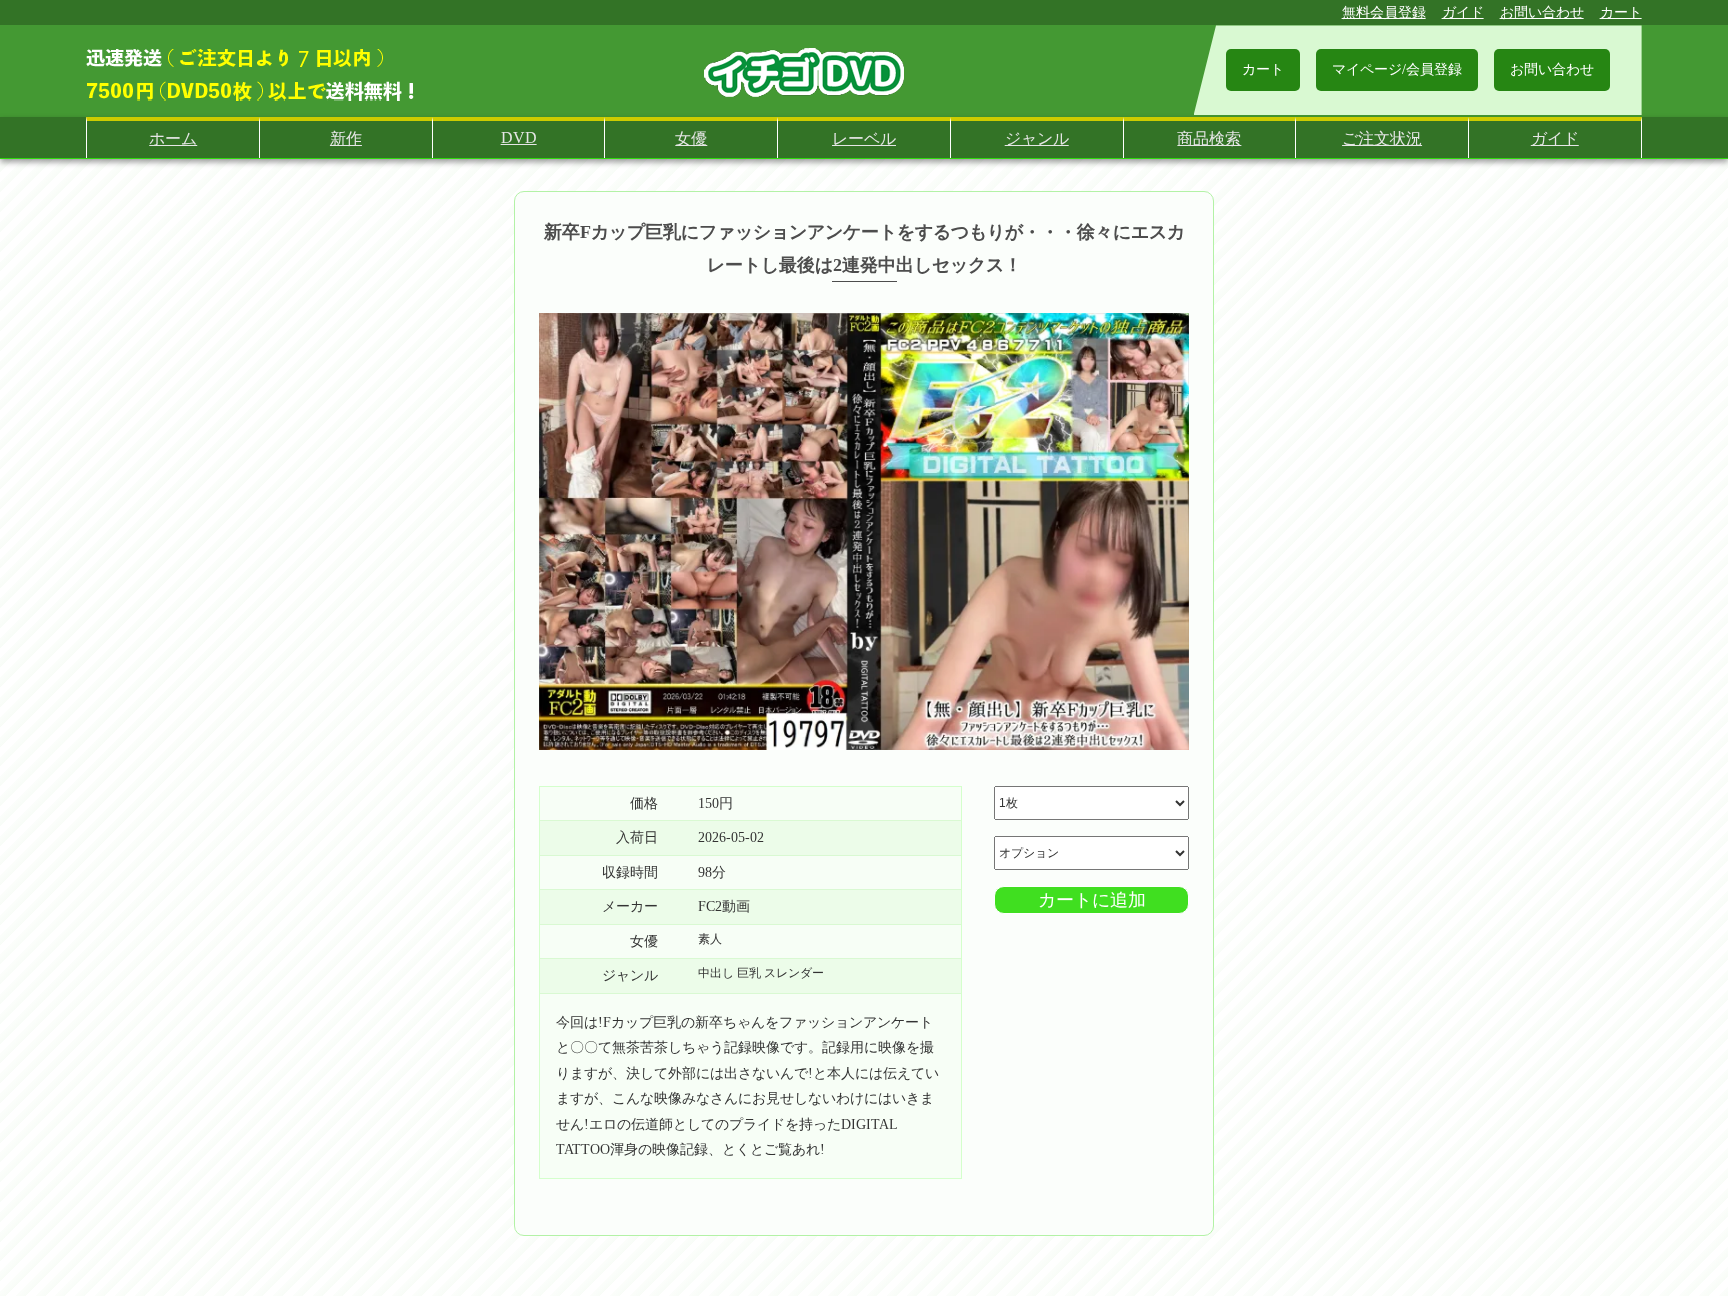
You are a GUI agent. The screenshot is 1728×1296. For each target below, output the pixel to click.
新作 (346, 138)
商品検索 (1209, 138)
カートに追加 (1092, 900)
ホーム (173, 138)
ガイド (1463, 12)
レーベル (864, 138)
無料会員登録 (1384, 12)
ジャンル (1037, 138)
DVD (519, 137)
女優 (691, 138)
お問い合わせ (1542, 12)
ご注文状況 (1382, 138)
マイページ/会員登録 (1397, 69)
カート (1621, 12)
